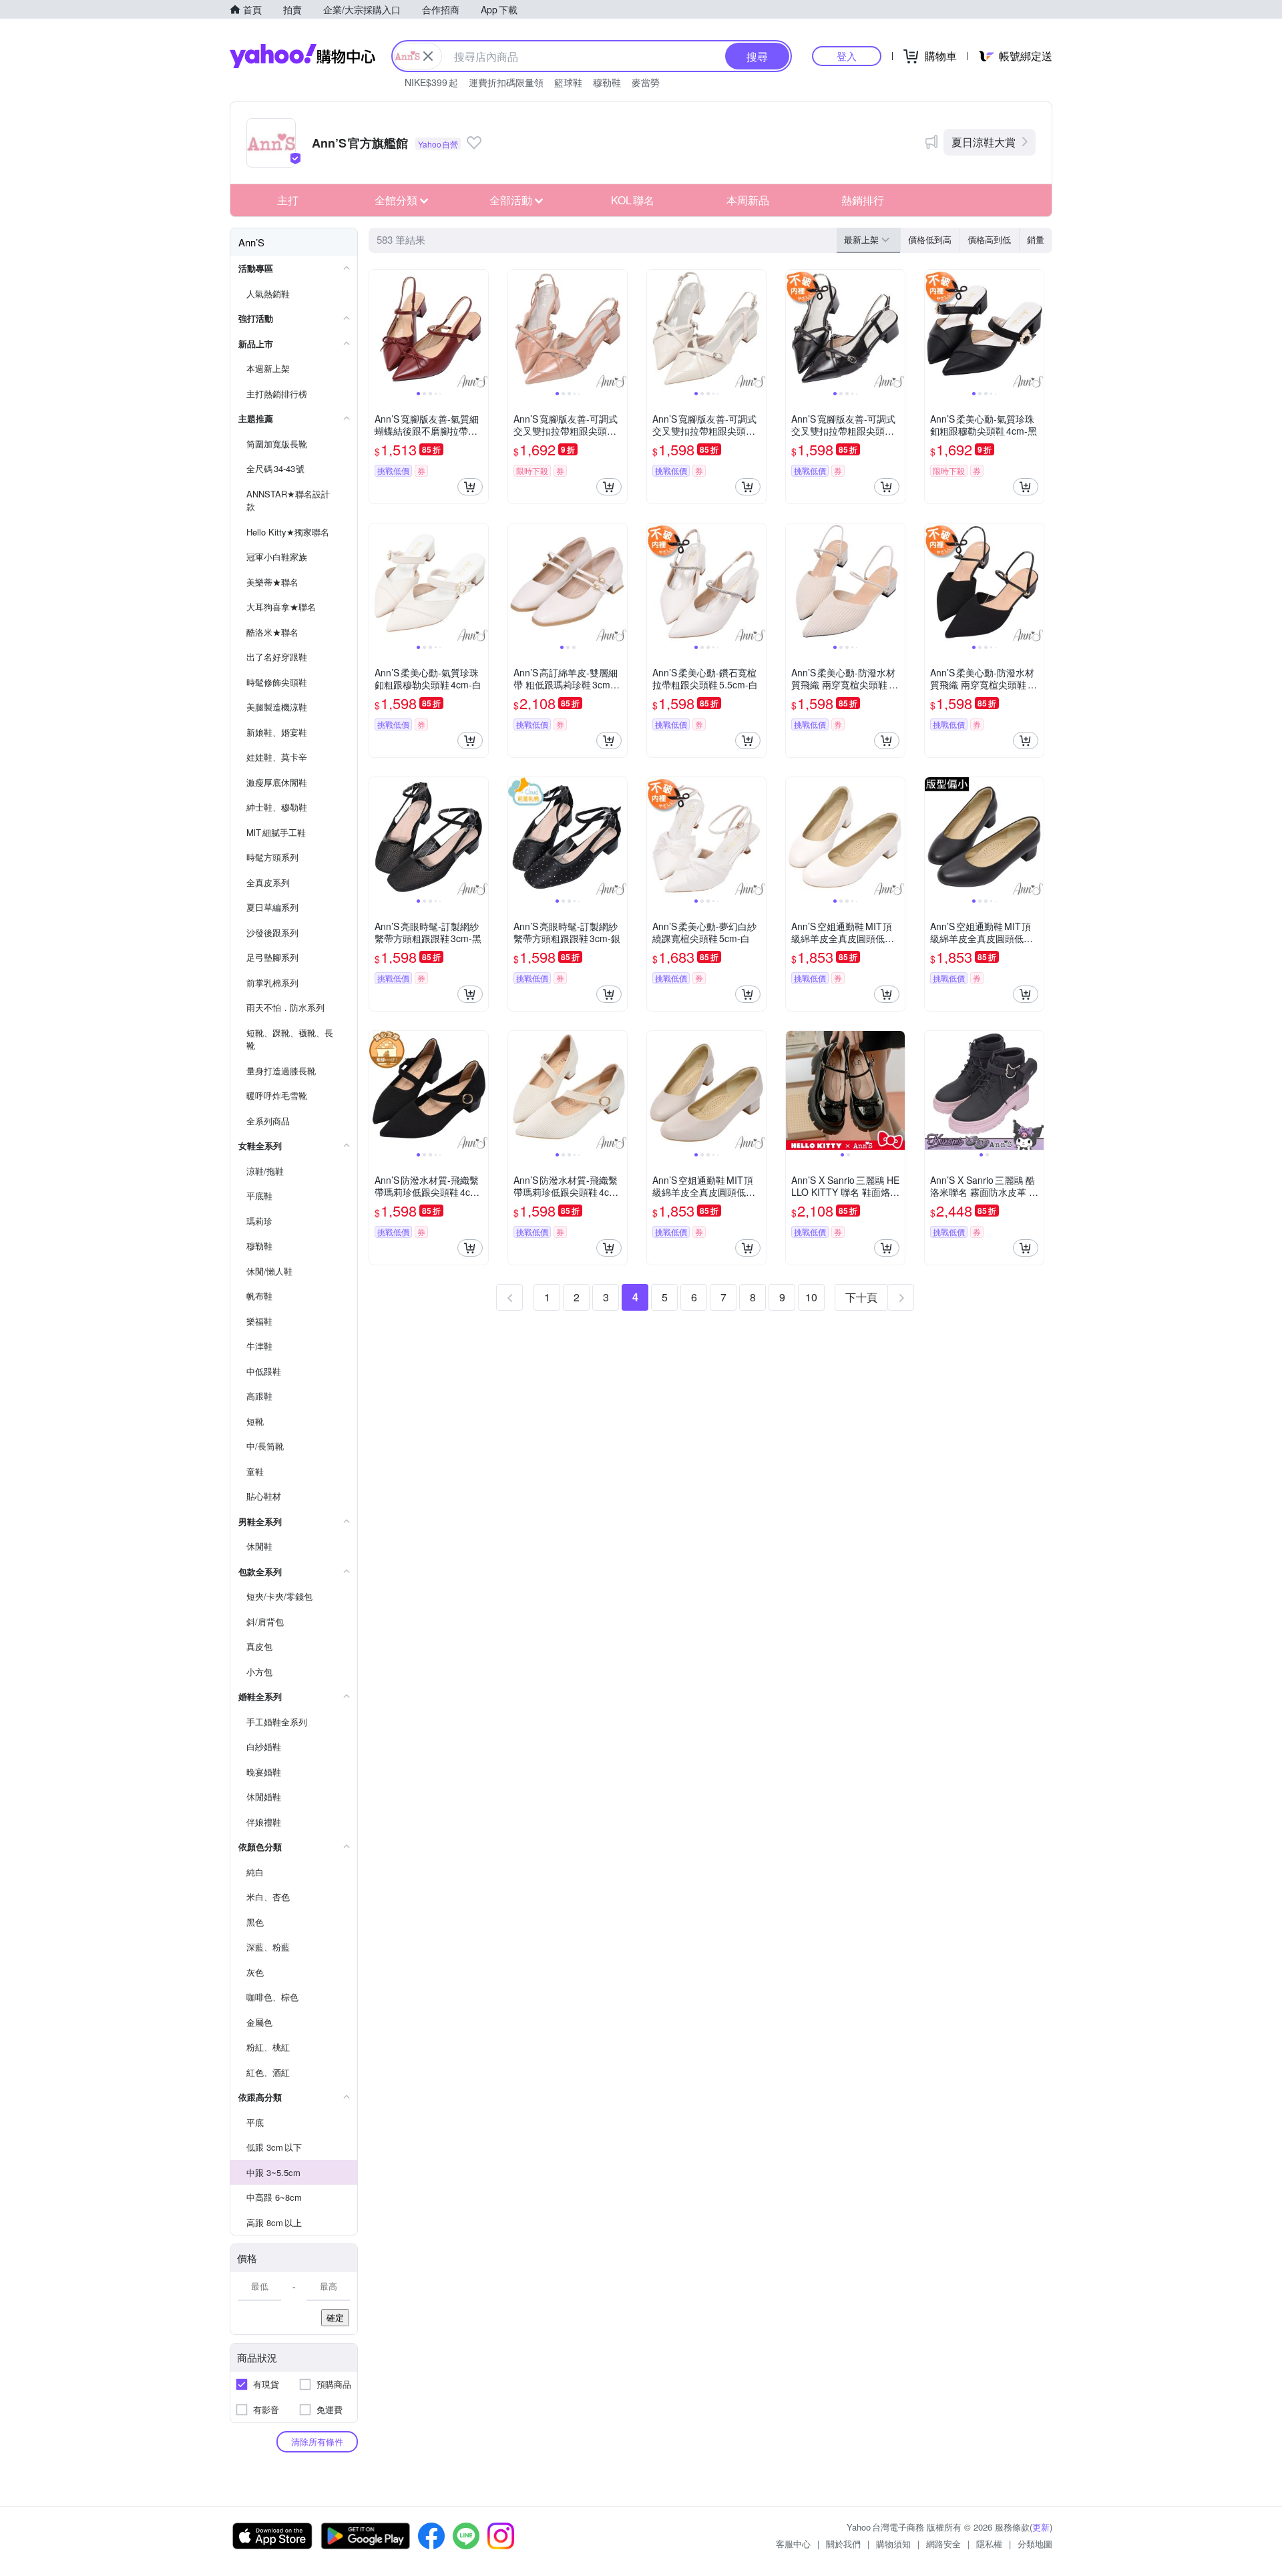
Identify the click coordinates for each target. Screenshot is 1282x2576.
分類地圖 (1035, 2544)
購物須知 (893, 2544)
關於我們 (843, 2544)
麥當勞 (646, 82)
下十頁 (861, 1297)
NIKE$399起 (431, 82)
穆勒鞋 (607, 82)
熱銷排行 (863, 200)
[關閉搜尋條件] (428, 56)
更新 (1041, 2527)
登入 (847, 56)
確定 (335, 2317)
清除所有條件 (317, 2441)
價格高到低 (989, 239)
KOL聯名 (633, 200)
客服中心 (793, 2544)
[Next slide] (479, 329)
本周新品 (748, 200)
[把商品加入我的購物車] (470, 487)
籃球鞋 (568, 82)
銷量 (1036, 239)
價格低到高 (930, 239)
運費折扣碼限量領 (506, 82)
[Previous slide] (378, 329)
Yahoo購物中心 (302, 56)
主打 (288, 200)
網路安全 (943, 2544)
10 (811, 1297)
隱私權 (989, 2544)
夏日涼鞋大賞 (984, 142)
